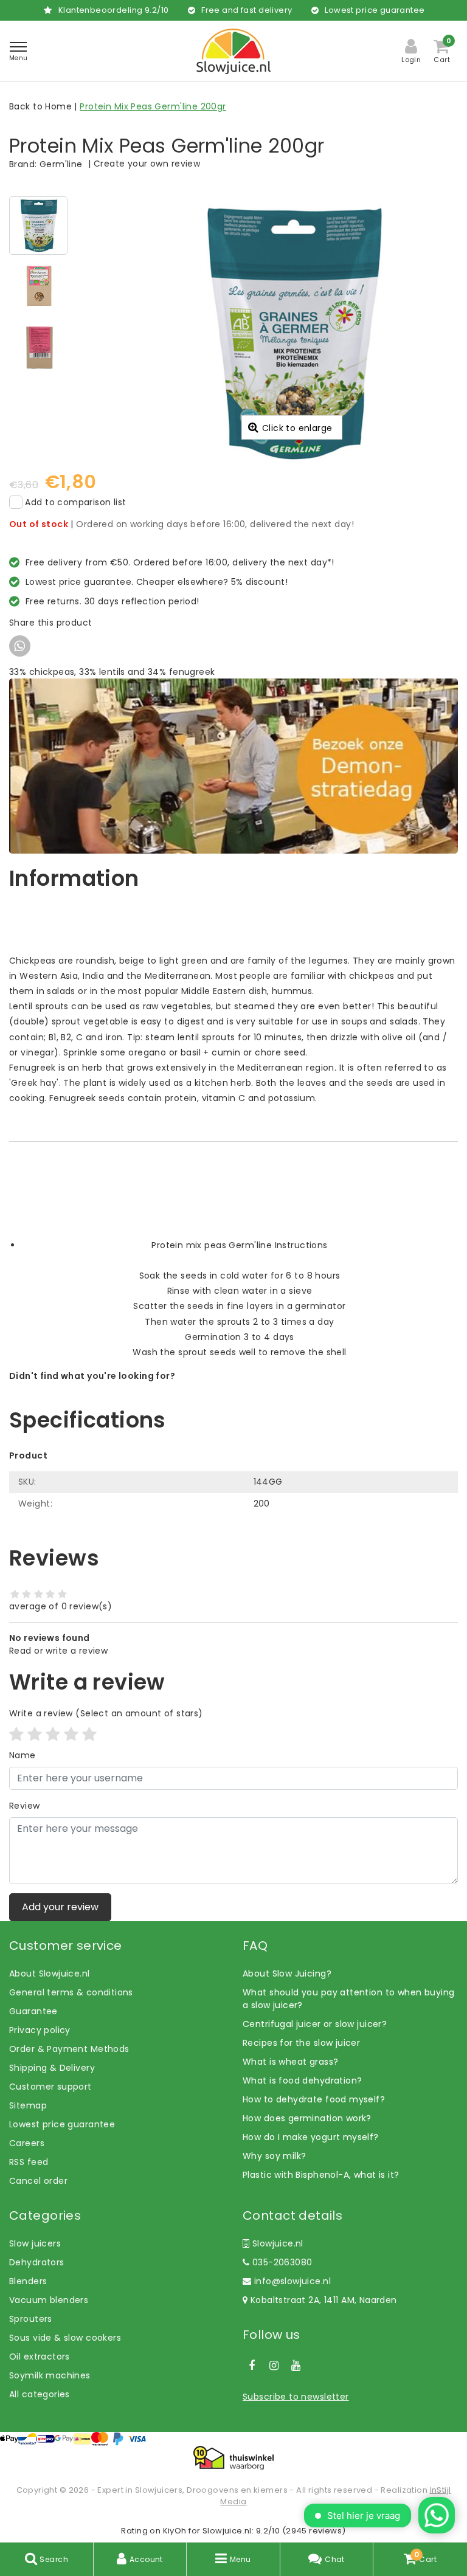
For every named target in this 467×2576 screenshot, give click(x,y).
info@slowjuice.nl (292, 2281)
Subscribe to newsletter (296, 2397)
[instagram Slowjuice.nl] (274, 2366)
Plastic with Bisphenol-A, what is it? (321, 2175)
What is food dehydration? (303, 2080)
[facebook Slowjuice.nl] (252, 2366)
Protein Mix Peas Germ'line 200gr (153, 106)
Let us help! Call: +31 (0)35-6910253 (88, 1389)
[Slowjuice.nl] (233, 51)
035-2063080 (281, 2262)
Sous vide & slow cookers (65, 2338)
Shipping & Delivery (52, 2068)
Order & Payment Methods (69, 2049)
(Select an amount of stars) (106, 1713)
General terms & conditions (71, 1992)
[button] (233, 930)
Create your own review (147, 164)
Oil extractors (40, 2357)
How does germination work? (307, 2118)
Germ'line (61, 164)
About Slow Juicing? (287, 1973)
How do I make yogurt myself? (311, 2137)
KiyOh (175, 2531)
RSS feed (29, 2162)
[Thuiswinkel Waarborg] (233, 2458)
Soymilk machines (50, 2375)
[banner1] (233, 765)
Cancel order (38, 2181)
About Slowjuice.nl (50, 1973)
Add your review (60, 1907)
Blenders (28, 2281)
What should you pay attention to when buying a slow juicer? (348, 1999)
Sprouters (31, 2319)
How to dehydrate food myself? (314, 2099)
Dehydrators (37, 2262)
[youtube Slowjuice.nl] (296, 2366)
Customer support (50, 2087)
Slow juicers (35, 2243)
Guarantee (33, 2011)
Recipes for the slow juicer (301, 2043)
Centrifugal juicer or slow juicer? (315, 2024)
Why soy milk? (274, 2156)
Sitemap (28, 2105)
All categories (40, 2394)
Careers (27, 2143)
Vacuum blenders (49, 2300)
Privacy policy (40, 2030)
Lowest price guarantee (62, 2124)
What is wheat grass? (290, 2062)
